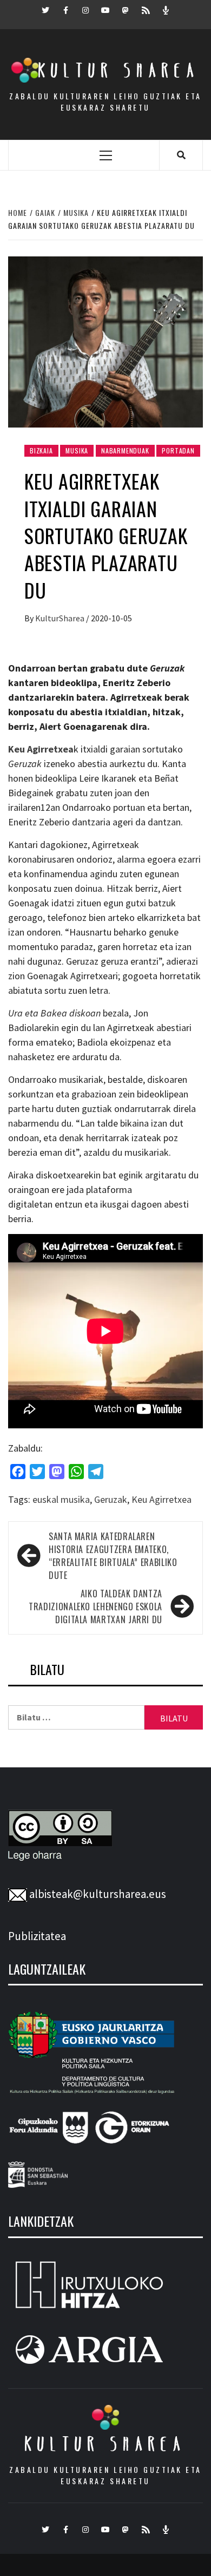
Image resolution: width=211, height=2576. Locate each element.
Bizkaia (41, 450)
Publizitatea (37, 1936)
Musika (77, 450)
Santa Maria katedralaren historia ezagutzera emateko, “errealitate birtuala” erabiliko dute (113, 1556)
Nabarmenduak (125, 450)
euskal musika (61, 1499)
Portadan (178, 450)
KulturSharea (61, 618)
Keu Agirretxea (161, 1499)
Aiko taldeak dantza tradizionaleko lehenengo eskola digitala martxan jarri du (95, 1606)
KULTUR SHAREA (105, 2444)
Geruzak (111, 1499)
